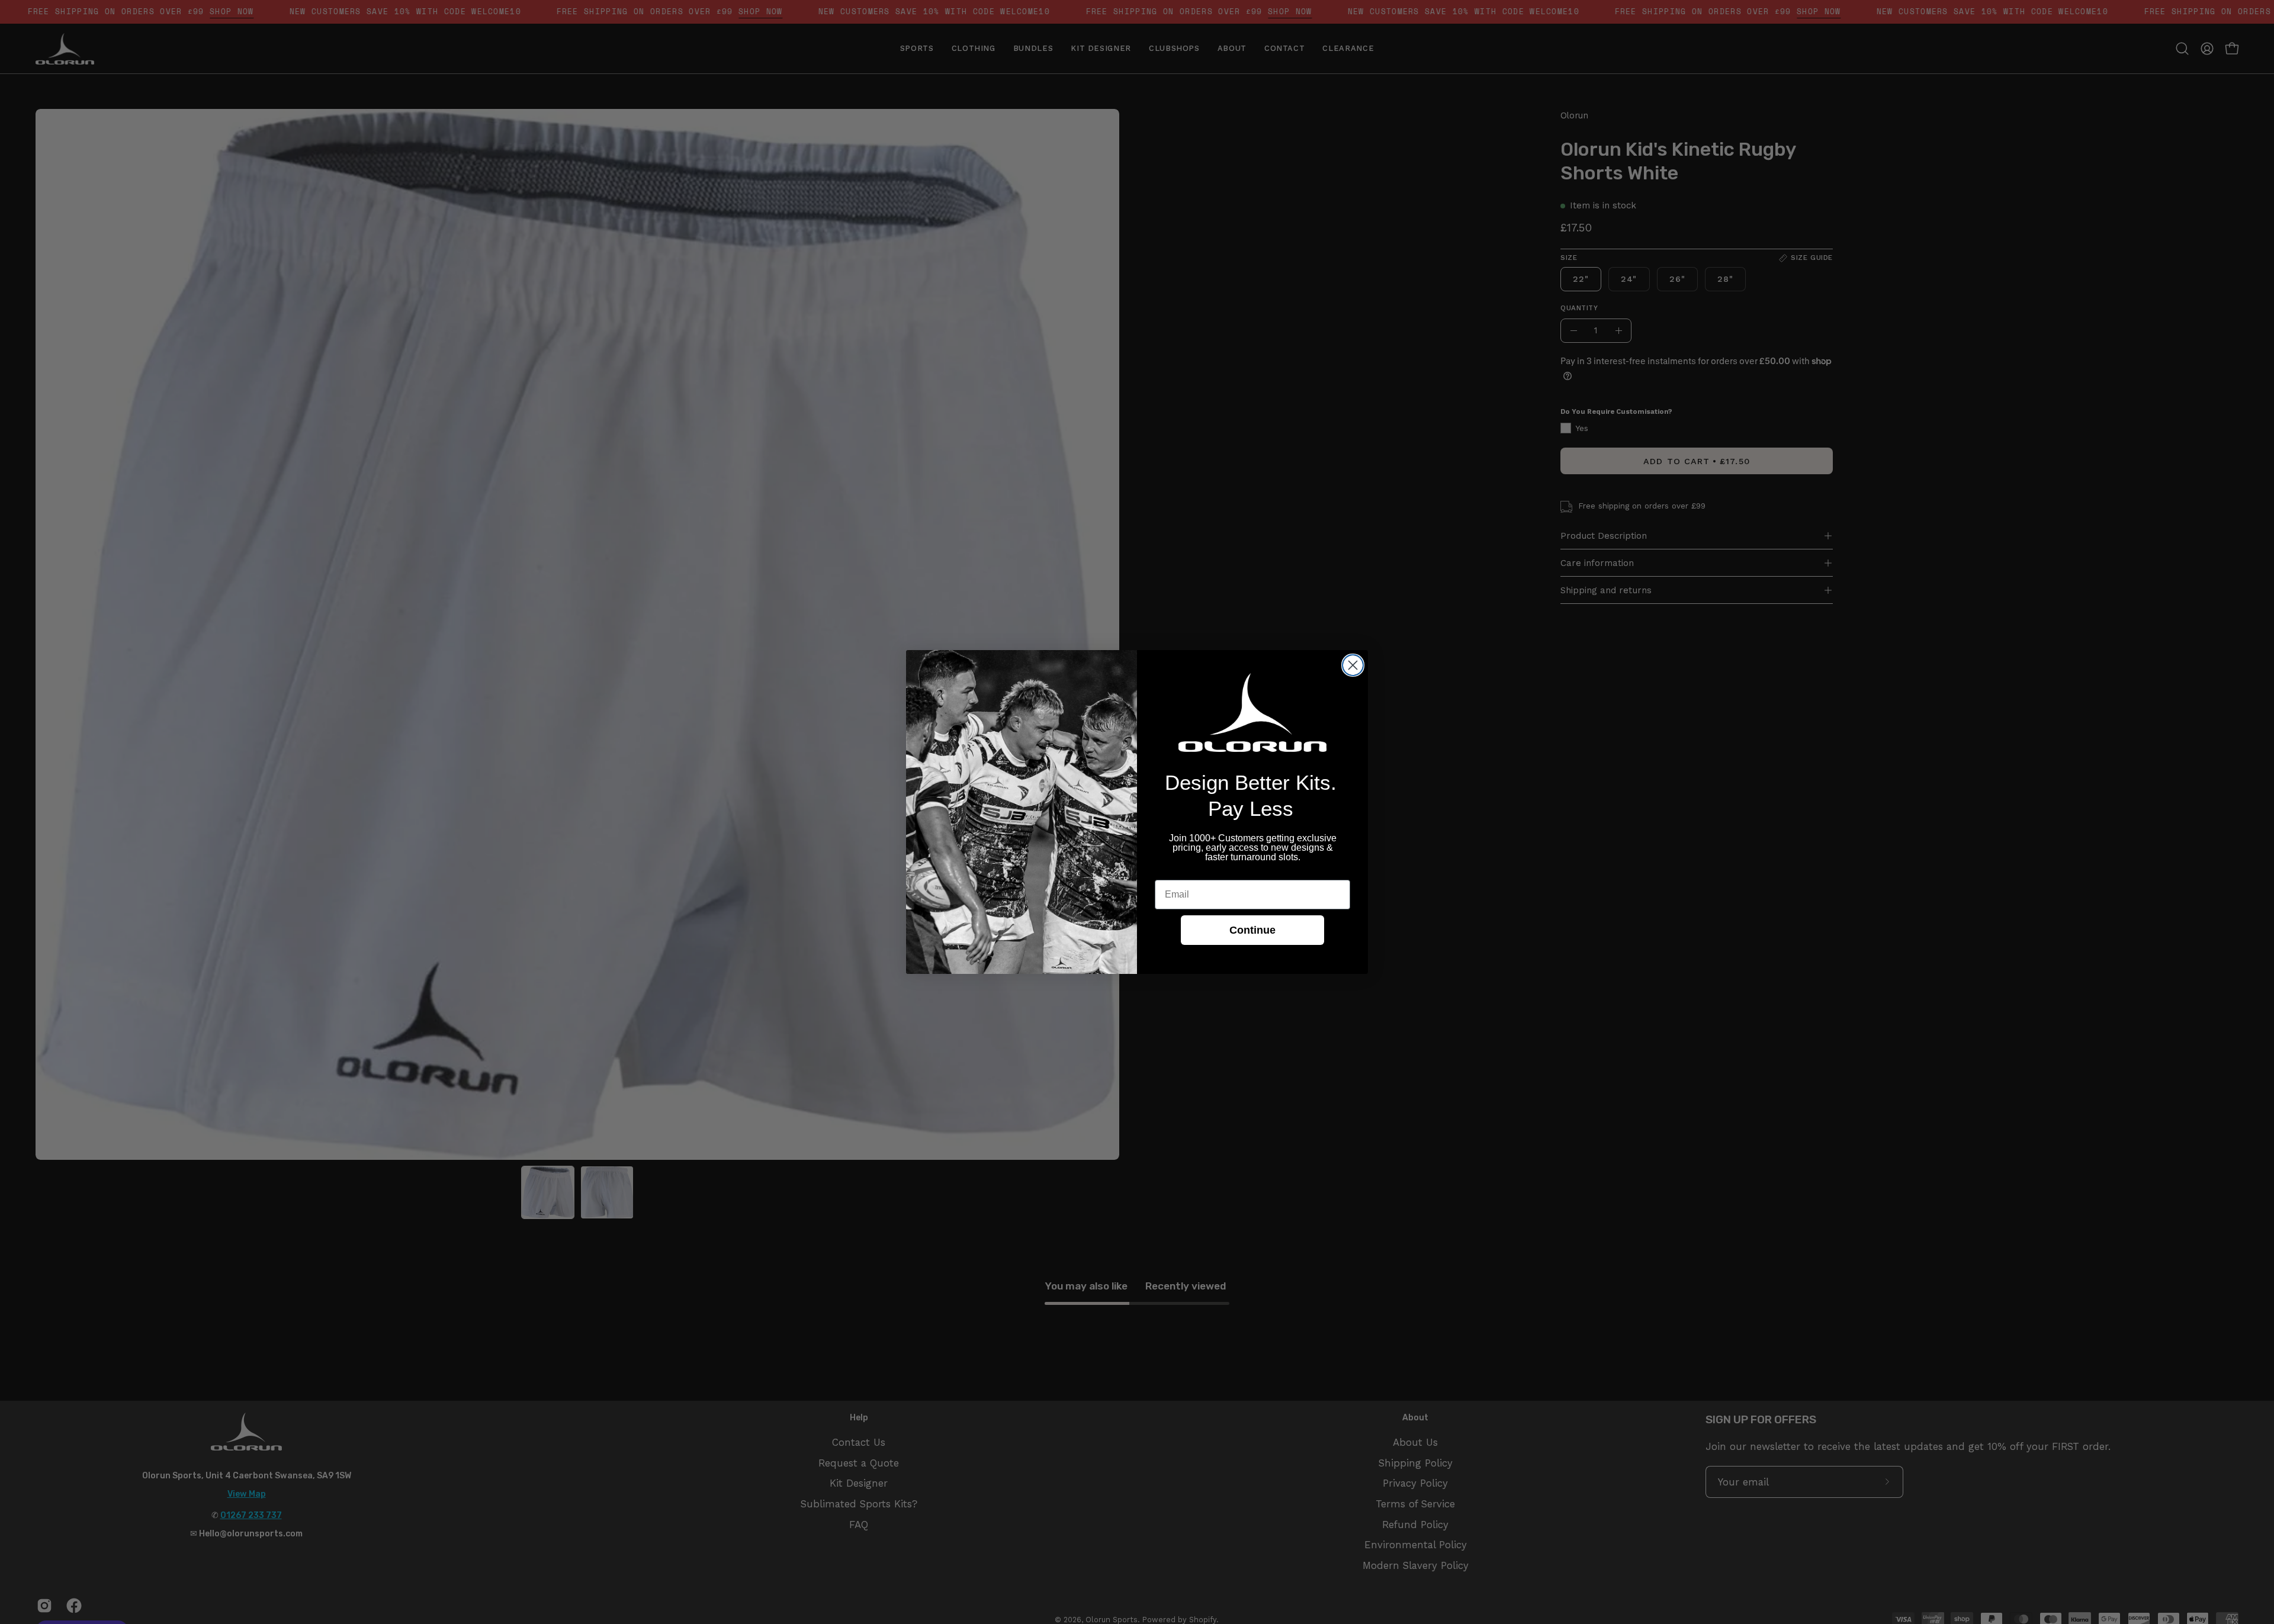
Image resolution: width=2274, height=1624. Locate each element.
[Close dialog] (1353, 665)
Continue (1252, 930)
